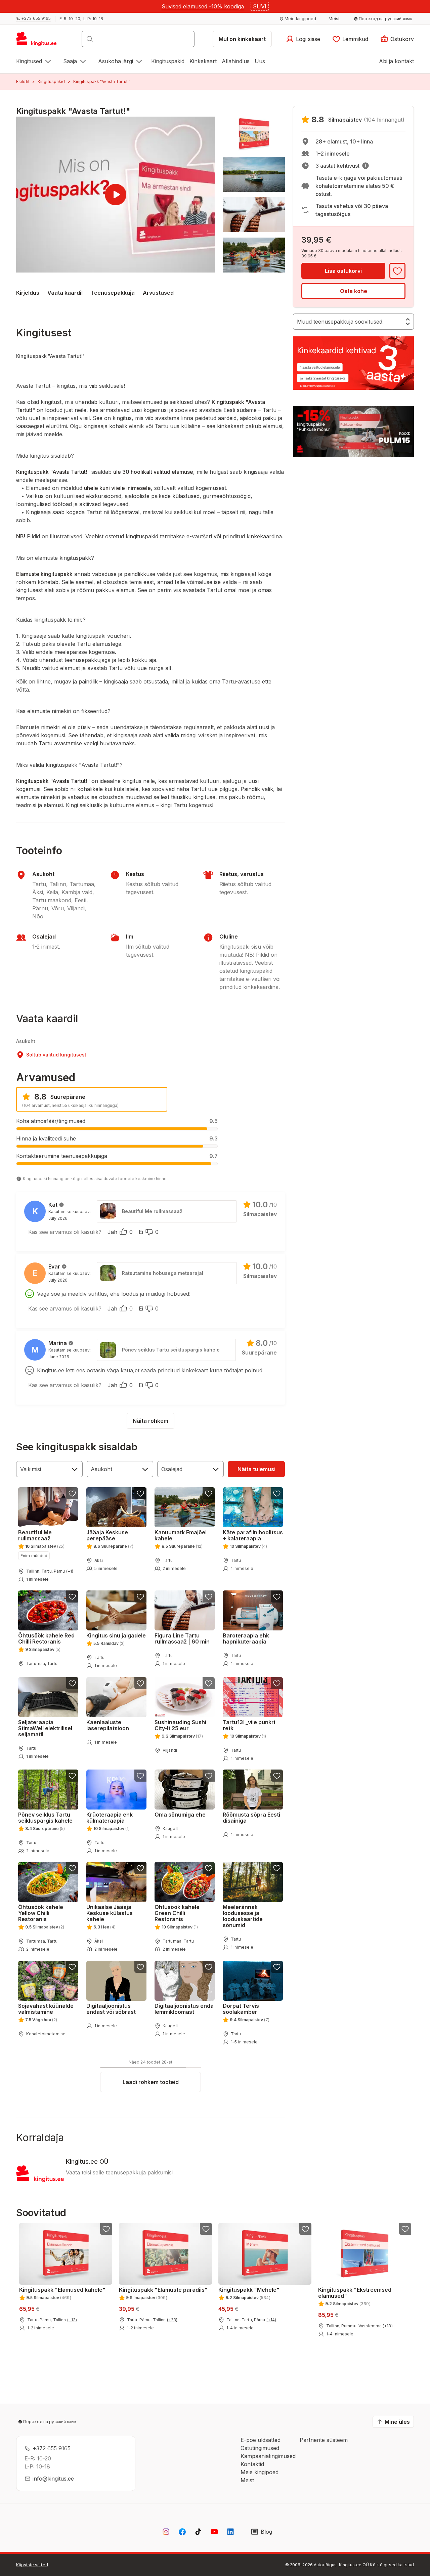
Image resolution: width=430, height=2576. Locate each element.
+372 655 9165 (52, 2448)
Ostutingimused (260, 2448)
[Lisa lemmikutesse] (397, 271)
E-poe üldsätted (261, 2440)
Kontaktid (252, 2464)
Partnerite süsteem (324, 2440)
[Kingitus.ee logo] (40, 41)
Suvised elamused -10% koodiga (203, 6)
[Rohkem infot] (365, 166)
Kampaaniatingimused (268, 2456)
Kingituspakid (51, 81)
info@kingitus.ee (53, 2479)
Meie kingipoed (260, 2472)
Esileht (23, 81)
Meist (247, 2480)
